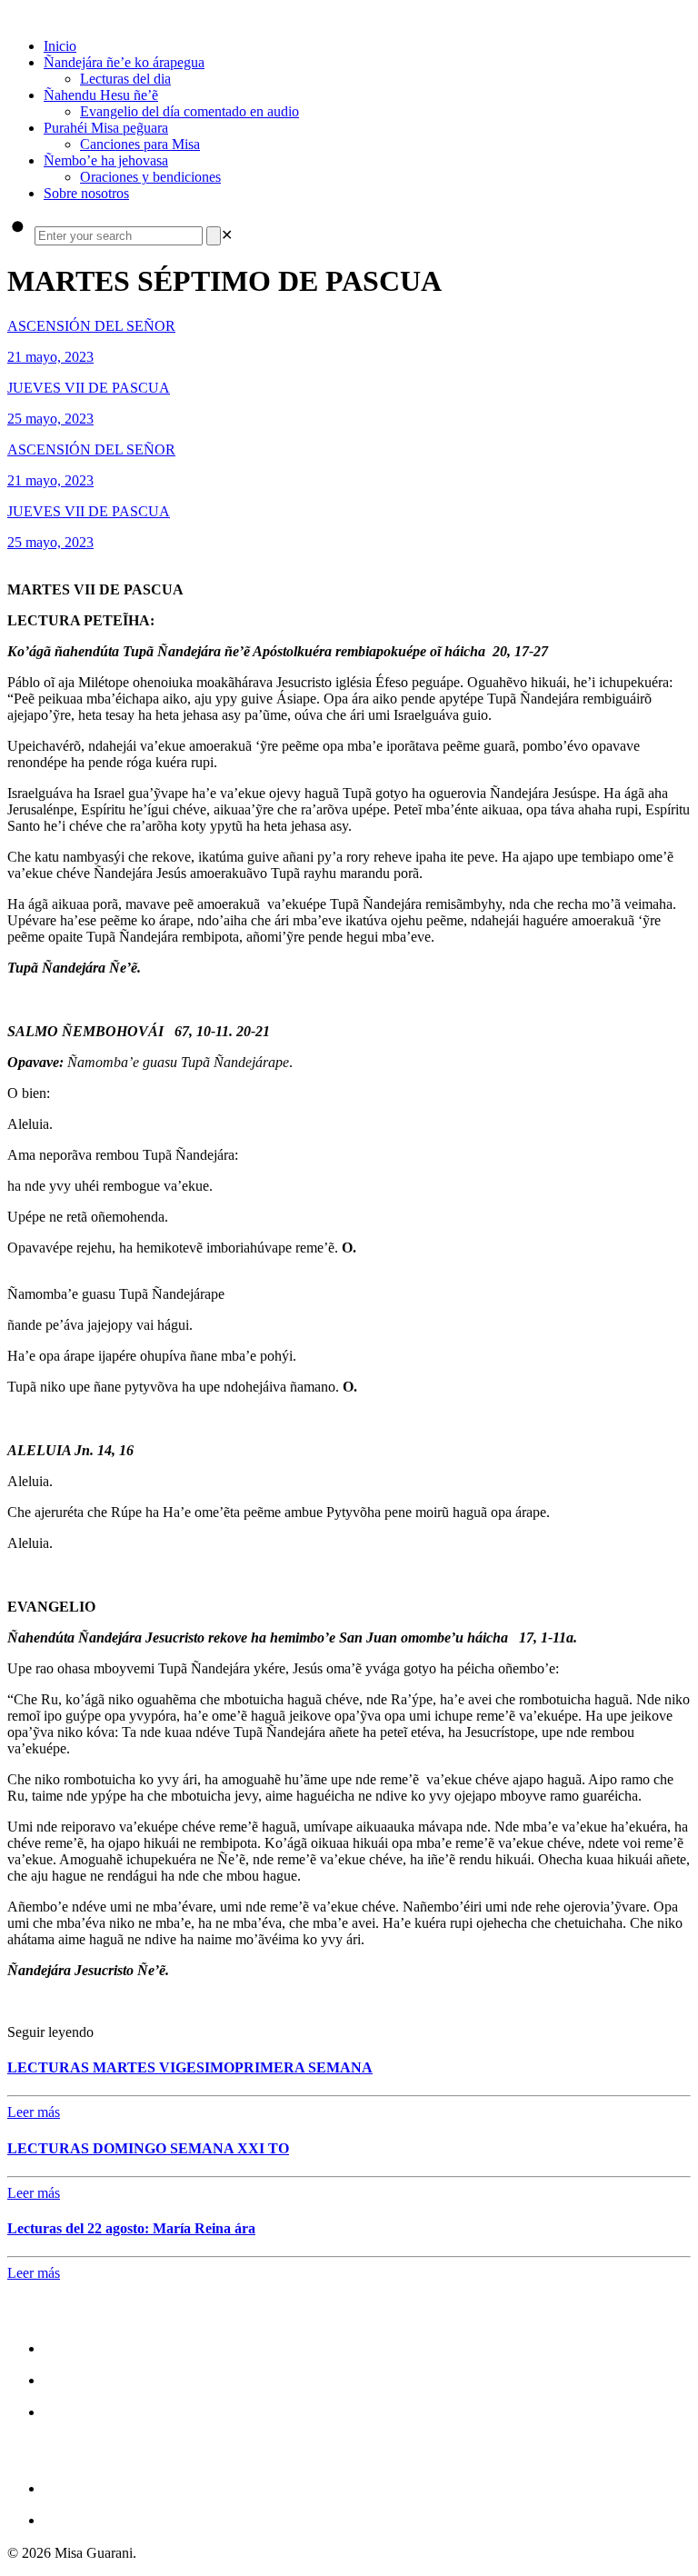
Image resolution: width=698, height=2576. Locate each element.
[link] (227, 235)
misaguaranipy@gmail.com (147, 2487)
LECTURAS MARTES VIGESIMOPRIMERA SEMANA (190, 2067)
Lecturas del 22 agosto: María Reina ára (131, 2228)
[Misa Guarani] (9, 15)
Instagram (82, 2379)
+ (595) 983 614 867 (118, 2519)
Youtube (75, 2411)
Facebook (80, 2347)
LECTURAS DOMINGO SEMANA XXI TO (148, 2148)
